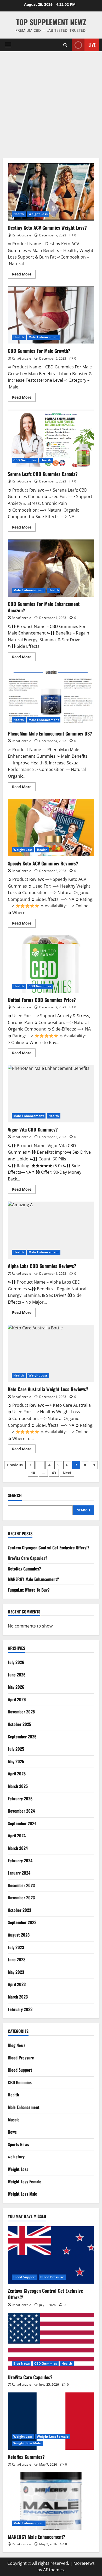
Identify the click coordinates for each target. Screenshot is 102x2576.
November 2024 (21, 1811)
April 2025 (17, 1774)
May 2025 (16, 1761)
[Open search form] (65, 45)
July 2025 (16, 1749)
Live (92, 45)
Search (15, 1495)
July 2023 (16, 1947)
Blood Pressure (21, 2058)
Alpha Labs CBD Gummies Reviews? (51, 1230)
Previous (15, 1465)
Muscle (14, 2120)
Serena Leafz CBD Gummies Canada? (51, 438)
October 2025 (19, 1724)
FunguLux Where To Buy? (29, 1590)
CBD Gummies (25, 460)
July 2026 (16, 1662)
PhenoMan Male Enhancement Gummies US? (51, 698)
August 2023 (19, 1935)
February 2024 (20, 1861)
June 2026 (17, 1675)
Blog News (17, 2045)
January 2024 (19, 1873)
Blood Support (20, 2070)
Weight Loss (38, 214)
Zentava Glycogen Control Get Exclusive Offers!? (49, 1548)
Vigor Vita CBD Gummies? (51, 1094)
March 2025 (18, 1786)
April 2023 (17, 1984)
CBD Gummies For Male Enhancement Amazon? (51, 568)
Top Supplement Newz (51, 22)
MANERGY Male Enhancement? (33, 1579)
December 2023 (21, 1885)
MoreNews (84, 2563)
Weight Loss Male (22, 2194)
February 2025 (20, 1799)
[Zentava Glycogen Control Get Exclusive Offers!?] (51, 2255)
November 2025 (21, 1712)
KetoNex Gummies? (24, 1569)
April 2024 (17, 1836)
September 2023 (22, 1922)
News (12, 2132)
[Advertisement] (51, 105)
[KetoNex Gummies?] (51, 2421)
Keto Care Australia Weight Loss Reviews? (51, 1353)
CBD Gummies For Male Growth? (51, 315)
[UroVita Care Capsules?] (51, 2341)
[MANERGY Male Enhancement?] (51, 2501)
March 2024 (18, 1848)
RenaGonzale (21, 235)
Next (67, 1473)
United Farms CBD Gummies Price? (51, 964)
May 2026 (16, 1687)
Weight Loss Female (25, 2182)
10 (33, 1473)
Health (19, 214)
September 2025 (22, 1737)
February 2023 (20, 2009)
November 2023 (21, 1898)
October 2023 (19, 1910)
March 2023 (18, 1997)
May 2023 (16, 1972)
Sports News (18, 2144)
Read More (24, 275)
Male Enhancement (44, 337)
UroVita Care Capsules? (28, 1558)
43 (54, 1473)
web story (16, 2157)
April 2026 (17, 1699)
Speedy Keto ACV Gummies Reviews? (51, 828)
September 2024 (22, 1823)
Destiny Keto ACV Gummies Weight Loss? (51, 192)
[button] (8, 45)
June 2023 (17, 1959)
